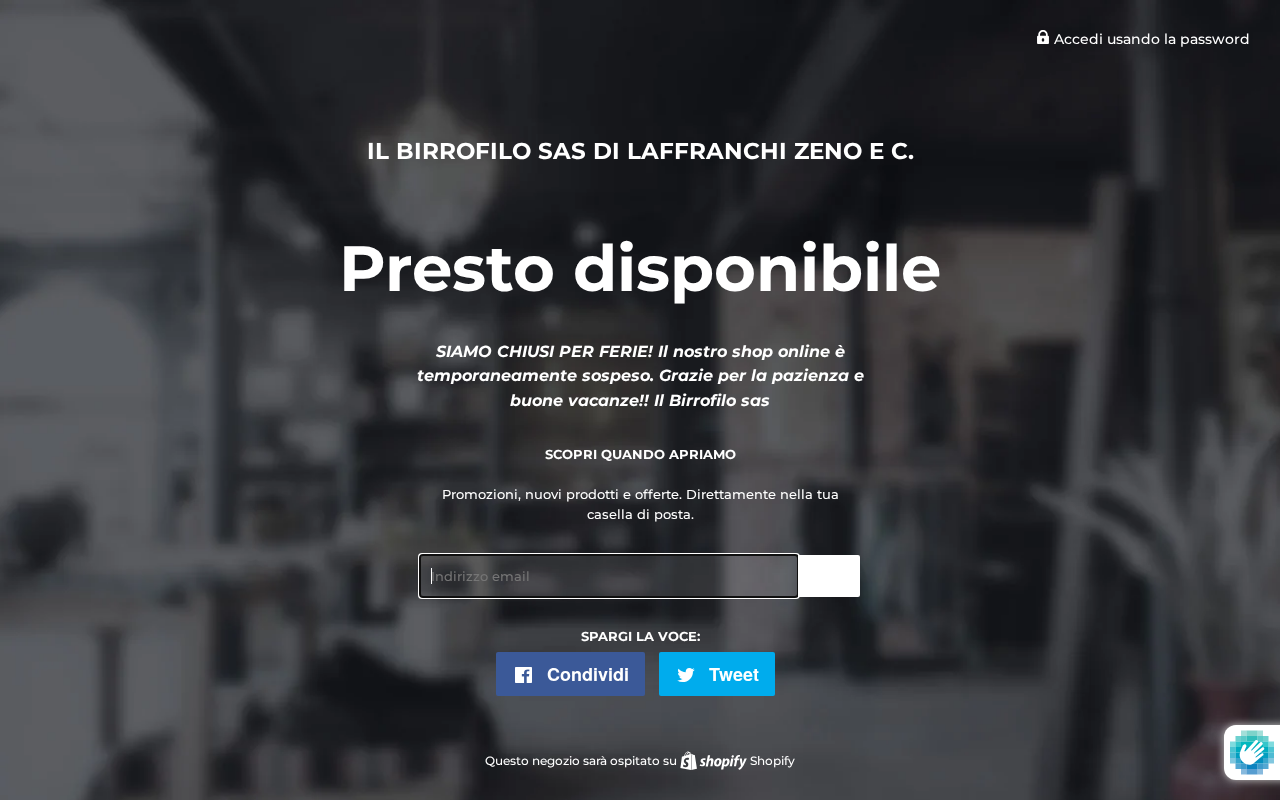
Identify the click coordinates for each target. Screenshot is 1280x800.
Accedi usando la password (1150, 39)
